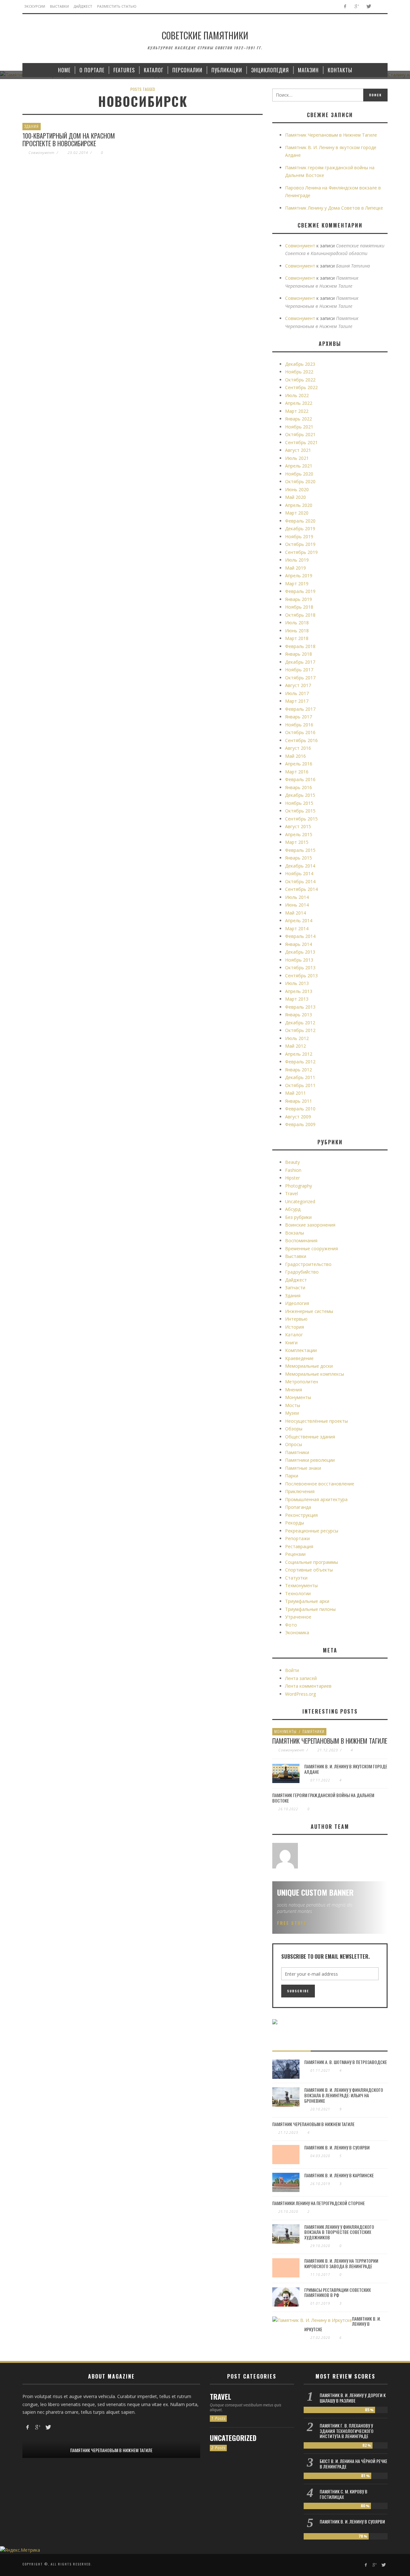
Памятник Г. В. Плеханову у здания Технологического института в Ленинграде (347, 2431)
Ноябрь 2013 (299, 960)
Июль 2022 (297, 395)
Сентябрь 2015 (301, 819)
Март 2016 (297, 772)
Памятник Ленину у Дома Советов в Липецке (334, 208)
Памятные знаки (303, 1468)
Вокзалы (295, 1233)
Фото (291, 1625)
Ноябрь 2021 (299, 427)
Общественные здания (310, 1437)
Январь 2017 (299, 717)
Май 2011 (295, 1093)
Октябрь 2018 (300, 615)
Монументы (298, 1397)
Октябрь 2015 (300, 811)
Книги (291, 1343)
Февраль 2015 (300, 850)
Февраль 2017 (300, 709)
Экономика (297, 1632)
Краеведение (299, 1358)
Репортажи (297, 1538)
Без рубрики (298, 1217)
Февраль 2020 (300, 521)
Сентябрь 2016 (301, 740)
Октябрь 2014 (300, 881)
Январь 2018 (299, 654)
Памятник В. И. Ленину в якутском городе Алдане (346, 1769)
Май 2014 (295, 913)
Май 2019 (295, 568)
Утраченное (298, 1617)
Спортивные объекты (309, 1570)
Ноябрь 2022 (299, 372)
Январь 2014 (299, 944)
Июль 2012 (297, 1038)
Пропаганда (298, 1507)
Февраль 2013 (300, 1007)
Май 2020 (295, 497)
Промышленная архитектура (316, 1499)
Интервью (296, 1319)
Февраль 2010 (300, 1109)
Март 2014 (297, 928)
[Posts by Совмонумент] (285, 1856)
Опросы (294, 1444)
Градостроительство (308, 1264)
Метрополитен (302, 1382)
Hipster (292, 1178)
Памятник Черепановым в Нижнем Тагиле (331, 135)
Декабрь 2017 (300, 662)
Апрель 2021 (299, 466)
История (295, 1327)
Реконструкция (301, 1515)
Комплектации (301, 1350)
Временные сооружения (312, 1248)
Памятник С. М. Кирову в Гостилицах (344, 2494)
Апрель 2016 (299, 764)
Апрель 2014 (299, 920)
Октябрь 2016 (300, 732)
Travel (291, 1193)
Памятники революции (310, 1460)
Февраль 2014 (300, 936)
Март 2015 (297, 842)
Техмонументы (301, 1585)
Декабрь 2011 (300, 1077)
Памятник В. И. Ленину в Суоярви (337, 2147)
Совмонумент (41, 152)
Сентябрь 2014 (301, 889)
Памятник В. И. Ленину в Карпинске (339, 2175)
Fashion (293, 1170)
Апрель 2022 (299, 403)
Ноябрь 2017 (299, 670)
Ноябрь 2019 (299, 536)
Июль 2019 (297, 560)
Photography (299, 1186)
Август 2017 (298, 685)
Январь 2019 (299, 599)
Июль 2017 (297, 693)
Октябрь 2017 (300, 678)
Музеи (292, 1413)
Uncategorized (300, 1201)
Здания (32, 126)
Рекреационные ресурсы (312, 1531)
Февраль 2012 (300, 1062)
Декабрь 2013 (300, 952)
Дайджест (296, 1280)
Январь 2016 (299, 787)
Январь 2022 (299, 419)
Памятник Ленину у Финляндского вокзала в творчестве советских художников (339, 2232)
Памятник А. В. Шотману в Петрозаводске (346, 2062)
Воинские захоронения (310, 1225)
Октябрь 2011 (300, 1085)
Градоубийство (302, 1272)
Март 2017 (297, 701)
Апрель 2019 (299, 576)
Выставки (296, 1256)
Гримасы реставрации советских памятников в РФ (338, 2292)
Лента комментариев (308, 1686)
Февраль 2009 (300, 1124)
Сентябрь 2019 (301, 552)
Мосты (293, 1405)
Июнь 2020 (297, 489)
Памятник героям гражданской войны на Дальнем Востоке (323, 1798)
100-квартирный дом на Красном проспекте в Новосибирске (69, 140)
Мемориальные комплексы (315, 1374)
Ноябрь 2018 (299, 607)
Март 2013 (297, 999)
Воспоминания (301, 1240)
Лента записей (301, 1678)
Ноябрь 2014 (299, 873)
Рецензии (295, 1554)
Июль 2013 (297, 983)
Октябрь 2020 (300, 481)
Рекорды (295, 1523)
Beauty (292, 1162)
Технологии (298, 1593)
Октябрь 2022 (300, 380)
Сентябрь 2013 (301, 976)
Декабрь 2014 (300, 866)
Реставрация (299, 1546)
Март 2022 (297, 411)
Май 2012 (295, 1046)
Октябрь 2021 (300, 434)
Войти (292, 1670)
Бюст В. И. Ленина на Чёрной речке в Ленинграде (353, 2464)
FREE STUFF (292, 1923)
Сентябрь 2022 (301, 387)
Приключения (300, 1491)
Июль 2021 (297, 458)
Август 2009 (298, 1117)
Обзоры (294, 1429)
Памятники (297, 1452)
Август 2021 (298, 450)
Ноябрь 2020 (299, 474)
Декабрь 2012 (300, 1023)
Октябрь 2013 (300, 968)
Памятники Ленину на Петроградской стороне (319, 2203)
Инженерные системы (309, 1311)
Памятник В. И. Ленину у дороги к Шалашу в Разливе (353, 2398)
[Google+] (357, 7)
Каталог (294, 1335)
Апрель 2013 (299, 991)
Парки (292, 1476)
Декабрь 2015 (300, 795)
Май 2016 (295, 756)
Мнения (294, 1390)
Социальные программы (312, 1562)
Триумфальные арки (307, 1601)
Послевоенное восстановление (320, 1484)
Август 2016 (298, 748)
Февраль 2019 (300, 591)
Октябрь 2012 (300, 1030)
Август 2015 (298, 826)
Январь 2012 (299, 1070)
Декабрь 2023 (300, 364)
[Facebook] (345, 7)
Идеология (297, 1303)
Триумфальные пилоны (310, 1609)
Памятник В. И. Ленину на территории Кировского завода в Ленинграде (341, 2263)
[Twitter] (369, 7)
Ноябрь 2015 (299, 803)
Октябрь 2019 (300, 544)
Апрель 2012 (299, 1054)
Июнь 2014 (297, 905)
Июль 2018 (297, 623)
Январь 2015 (299, 858)
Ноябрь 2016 (299, 725)
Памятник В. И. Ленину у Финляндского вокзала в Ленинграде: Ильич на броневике (344, 2095)
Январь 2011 (299, 1101)
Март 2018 (297, 638)
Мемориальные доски (309, 1366)
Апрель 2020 (299, 505)
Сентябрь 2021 (301, 442)
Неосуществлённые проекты (316, 1421)
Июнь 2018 (297, 631)
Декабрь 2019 (300, 528)
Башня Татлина (353, 266)
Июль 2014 (297, 897)
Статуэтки (296, 1578)
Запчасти (295, 1288)
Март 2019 (297, 584)
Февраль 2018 (300, 646)
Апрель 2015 (299, 834)
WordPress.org (300, 1694)
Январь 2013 (299, 1015)
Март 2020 (297, 513)
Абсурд (293, 1209)
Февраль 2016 (300, 779)
